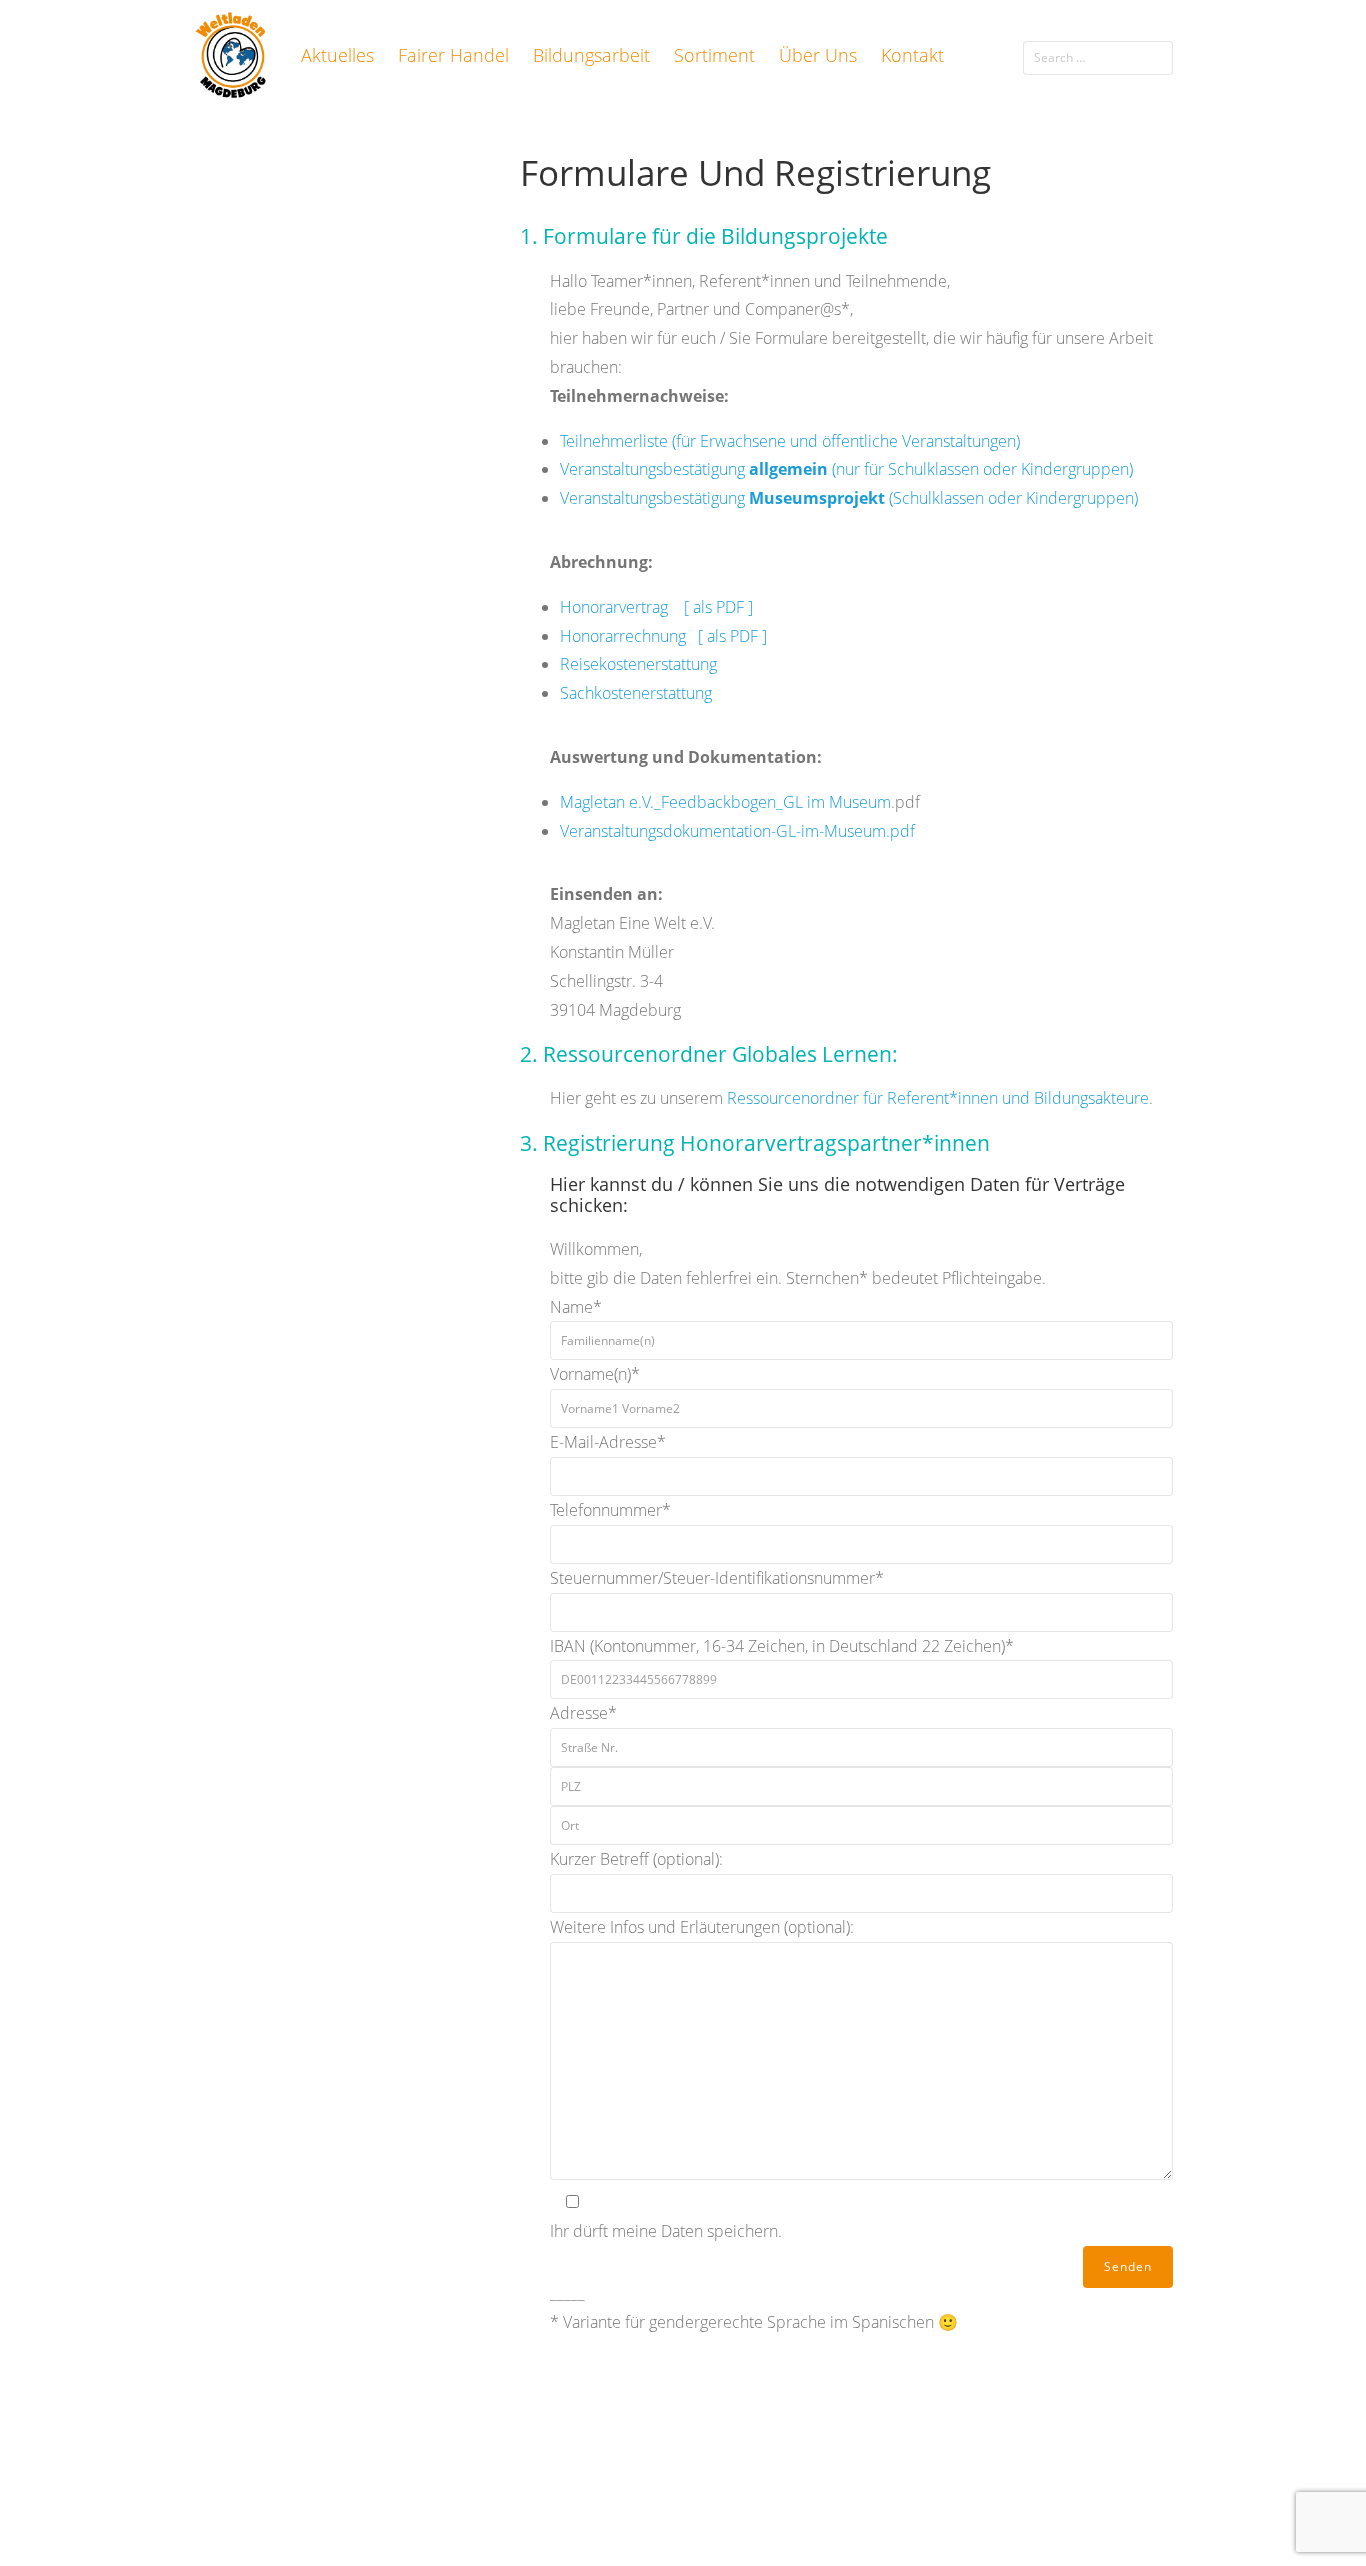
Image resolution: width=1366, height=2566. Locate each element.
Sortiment (714, 55)
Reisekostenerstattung (638, 664)
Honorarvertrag (622, 607)
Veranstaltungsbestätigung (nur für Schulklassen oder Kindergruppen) (846, 469)
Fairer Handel (453, 55)
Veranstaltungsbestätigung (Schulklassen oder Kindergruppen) (849, 498)
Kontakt (912, 55)
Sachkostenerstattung (636, 693)
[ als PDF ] (718, 607)
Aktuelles (337, 55)
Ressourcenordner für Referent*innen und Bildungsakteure (938, 1098)
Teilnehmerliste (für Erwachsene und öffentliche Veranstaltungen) (790, 441)
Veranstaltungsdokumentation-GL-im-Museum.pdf (737, 831)
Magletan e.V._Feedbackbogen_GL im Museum (725, 802)
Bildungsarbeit (591, 55)
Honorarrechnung (623, 636)
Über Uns (818, 55)
